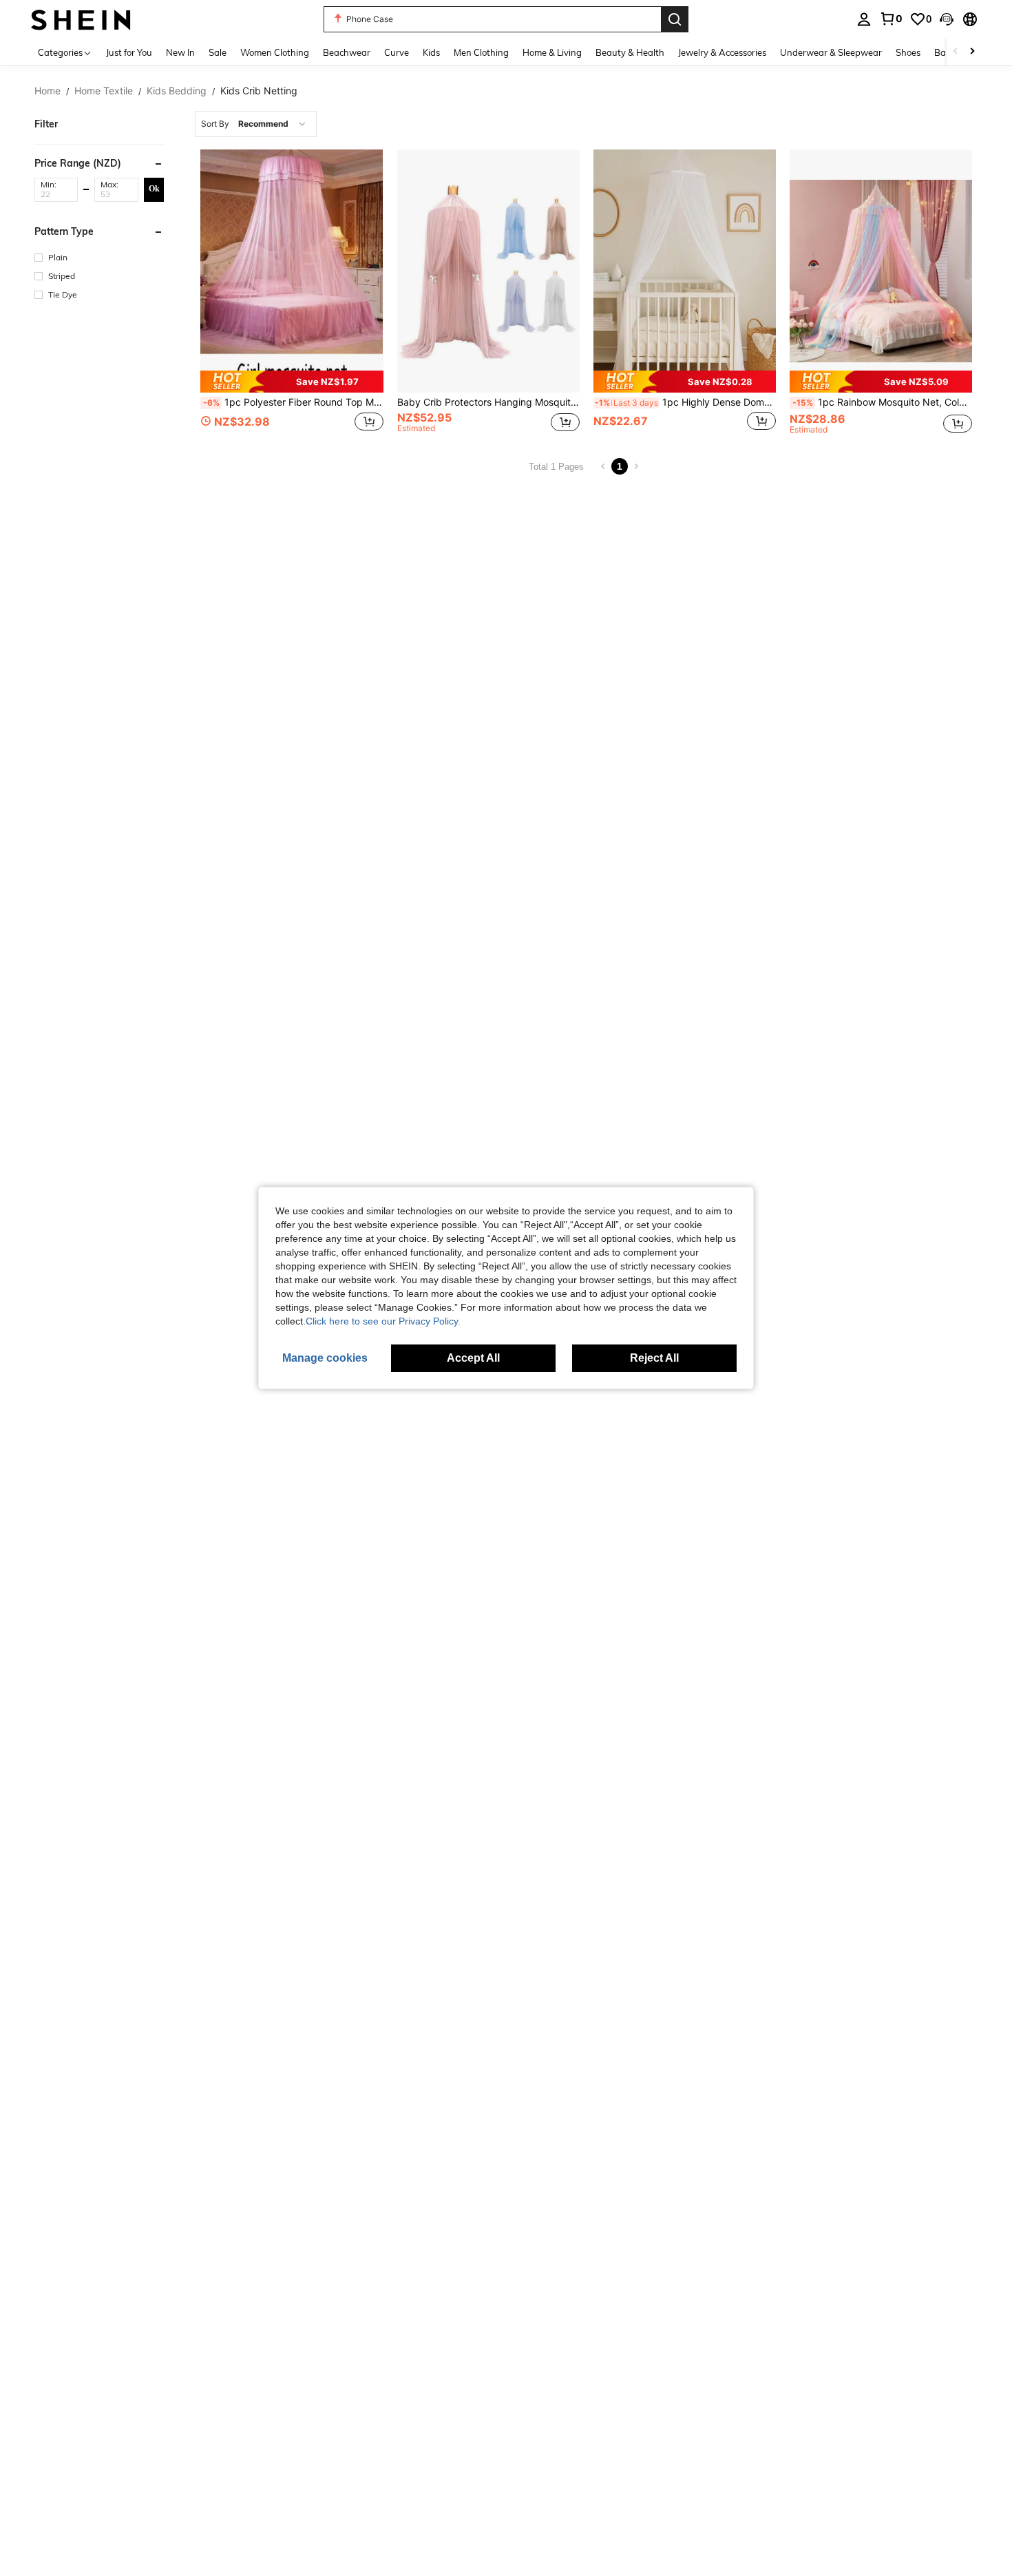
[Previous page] (603, 466)
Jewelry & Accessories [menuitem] (722, 52)
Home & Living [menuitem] (552, 52)
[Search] (675, 19)
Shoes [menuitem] (908, 52)
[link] (891, 19)
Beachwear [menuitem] (347, 52)
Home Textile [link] (104, 91)
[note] (292, 381)
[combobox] (256, 124)
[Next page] (636, 466)
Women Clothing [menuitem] (275, 52)
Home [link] (48, 91)
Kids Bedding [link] (177, 91)
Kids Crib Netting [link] (259, 91)
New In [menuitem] (180, 52)
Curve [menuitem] (397, 52)
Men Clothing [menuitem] (481, 52)
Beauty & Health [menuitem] (630, 52)
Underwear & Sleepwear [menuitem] (831, 52)
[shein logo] (81, 19)
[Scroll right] (972, 52)
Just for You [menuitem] (129, 52)
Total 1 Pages (556, 467)
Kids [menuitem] (431, 52)
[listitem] (292, 294)
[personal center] (864, 19)
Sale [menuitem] (218, 52)
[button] (947, 19)
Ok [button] (154, 189)
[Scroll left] (956, 52)
